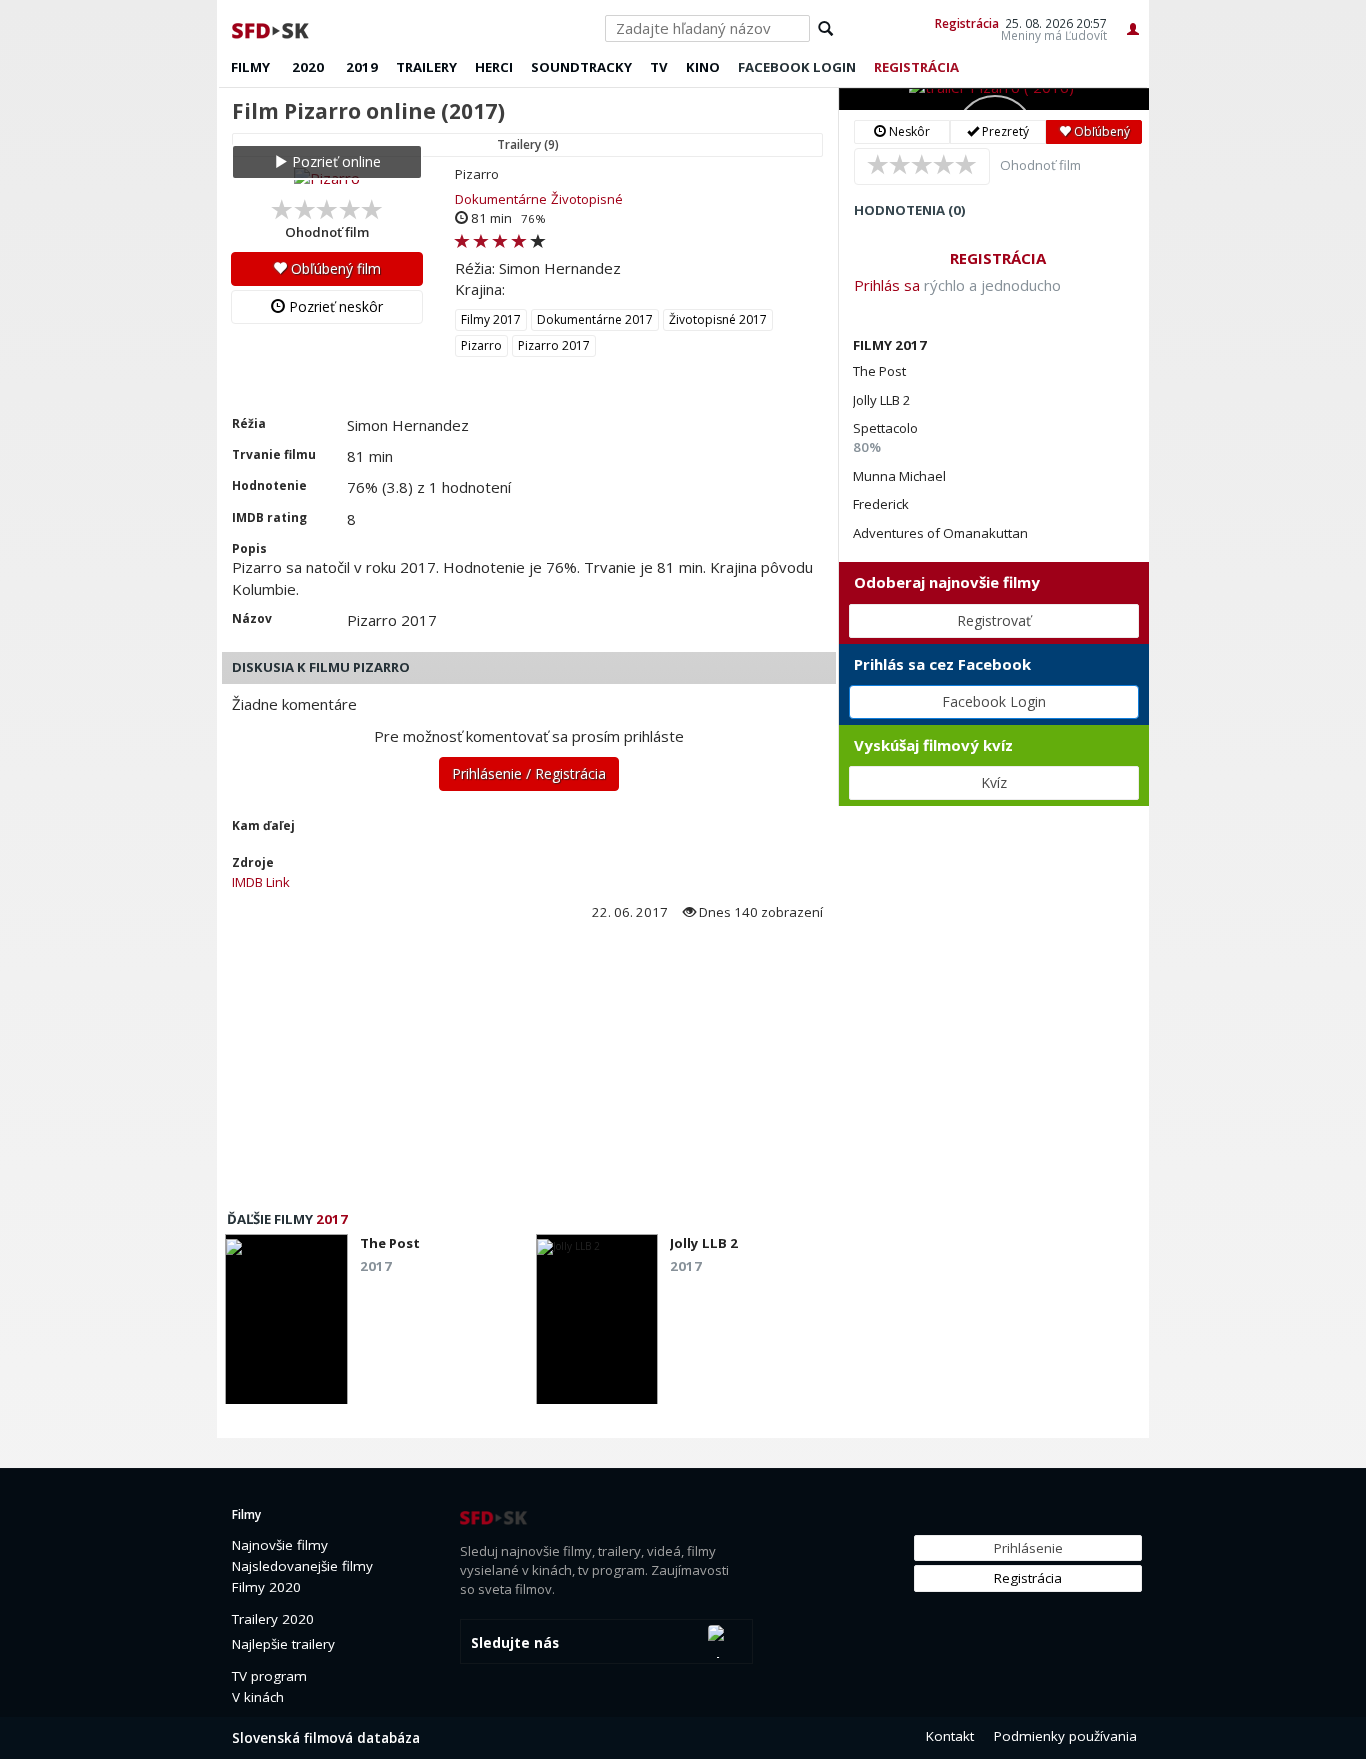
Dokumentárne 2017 (595, 319)
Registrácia (967, 23)
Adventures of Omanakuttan (940, 533)
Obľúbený (1100, 131)
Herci (494, 67)
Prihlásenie (1028, 1548)
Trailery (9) (528, 144)
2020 (308, 67)
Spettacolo (885, 428)
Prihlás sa (887, 285)
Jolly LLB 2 (882, 400)
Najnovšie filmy (280, 1545)
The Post (879, 371)
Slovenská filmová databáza (326, 1738)
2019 (362, 67)
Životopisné (587, 199)
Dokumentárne (501, 199)
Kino (703, 67)
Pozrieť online (334, 161)
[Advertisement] (527, 1072)
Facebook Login (994, 701)
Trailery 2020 (273, 1619)
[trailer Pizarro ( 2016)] (994, 99)
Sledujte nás (515, 1643)
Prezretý (1004, 131)
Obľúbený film (334, 268)
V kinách (258, 1697)
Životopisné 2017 (718, 319)
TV (659, 67)
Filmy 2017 (491, 319)
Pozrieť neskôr (334, 306)
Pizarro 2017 (554, 345)
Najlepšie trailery (283, 1644)
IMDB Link (261, 882)
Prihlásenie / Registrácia (529, 773)
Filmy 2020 (266, 1587)
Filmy (250, 67)
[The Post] (286, 1325)
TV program (269, 1676)
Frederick (881, 504)
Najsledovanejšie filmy (302, 1566)
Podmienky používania (1065, 1736)
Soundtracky (581, 67)
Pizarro (481, 345)
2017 (332, 1219)
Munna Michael (899, 476)
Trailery (426, 67)
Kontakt (950, 1736)
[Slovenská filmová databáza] (272, 28)
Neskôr (908, 131)
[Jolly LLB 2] (597, 1325)
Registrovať (994, 620)
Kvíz (994, 782)
